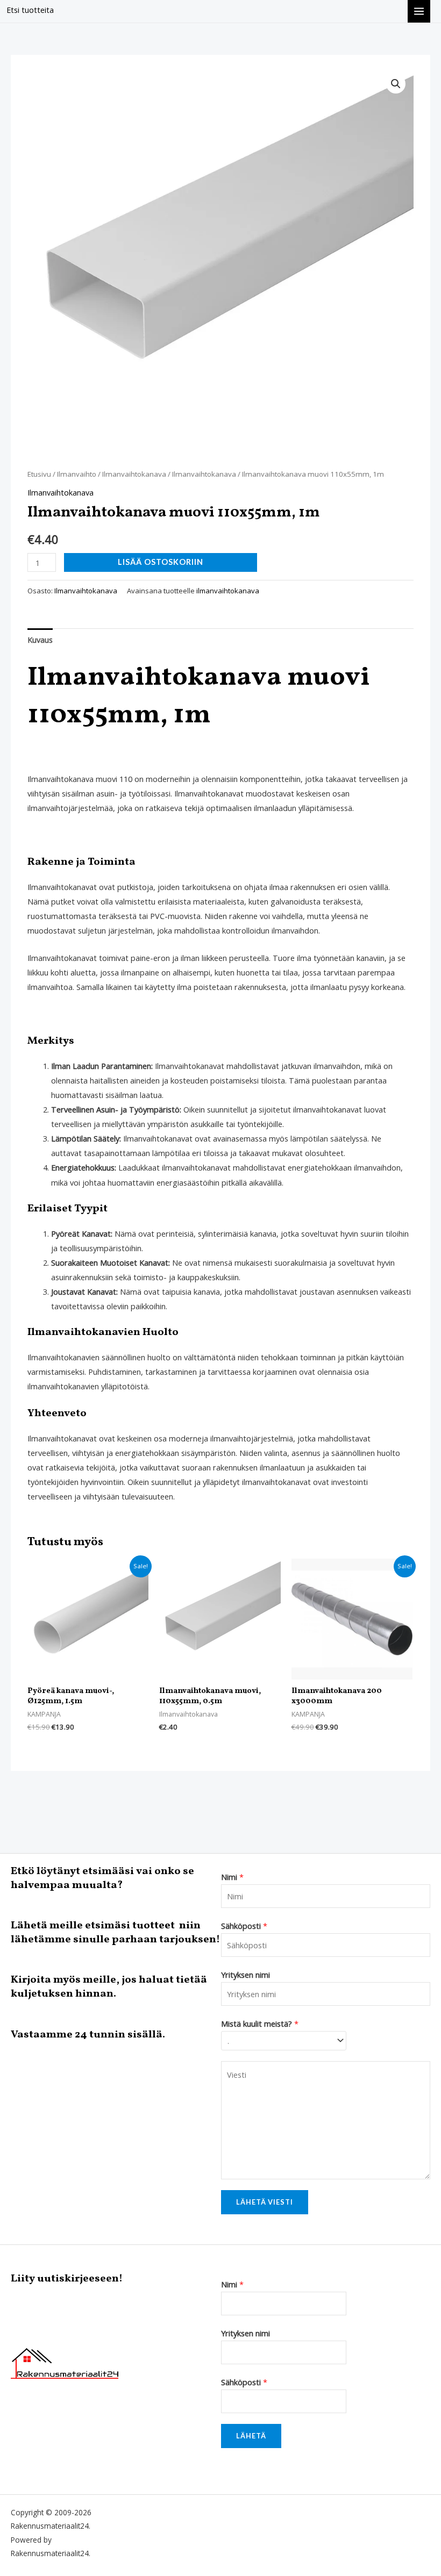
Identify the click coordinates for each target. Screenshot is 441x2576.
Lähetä (251, 2436)
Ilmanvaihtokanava (134, 474)
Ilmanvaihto (77, 474)
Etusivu (39, 474)
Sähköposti (244, 1926)
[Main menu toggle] (419, 11)
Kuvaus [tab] (40, 640)
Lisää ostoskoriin (161, 562)
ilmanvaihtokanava (228, 591)
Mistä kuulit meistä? (260, 2024)
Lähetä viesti (265, 2202)
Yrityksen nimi (246, 1975)
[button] (396, 84)
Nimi (232, 1877)
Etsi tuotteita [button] (30, 10)
